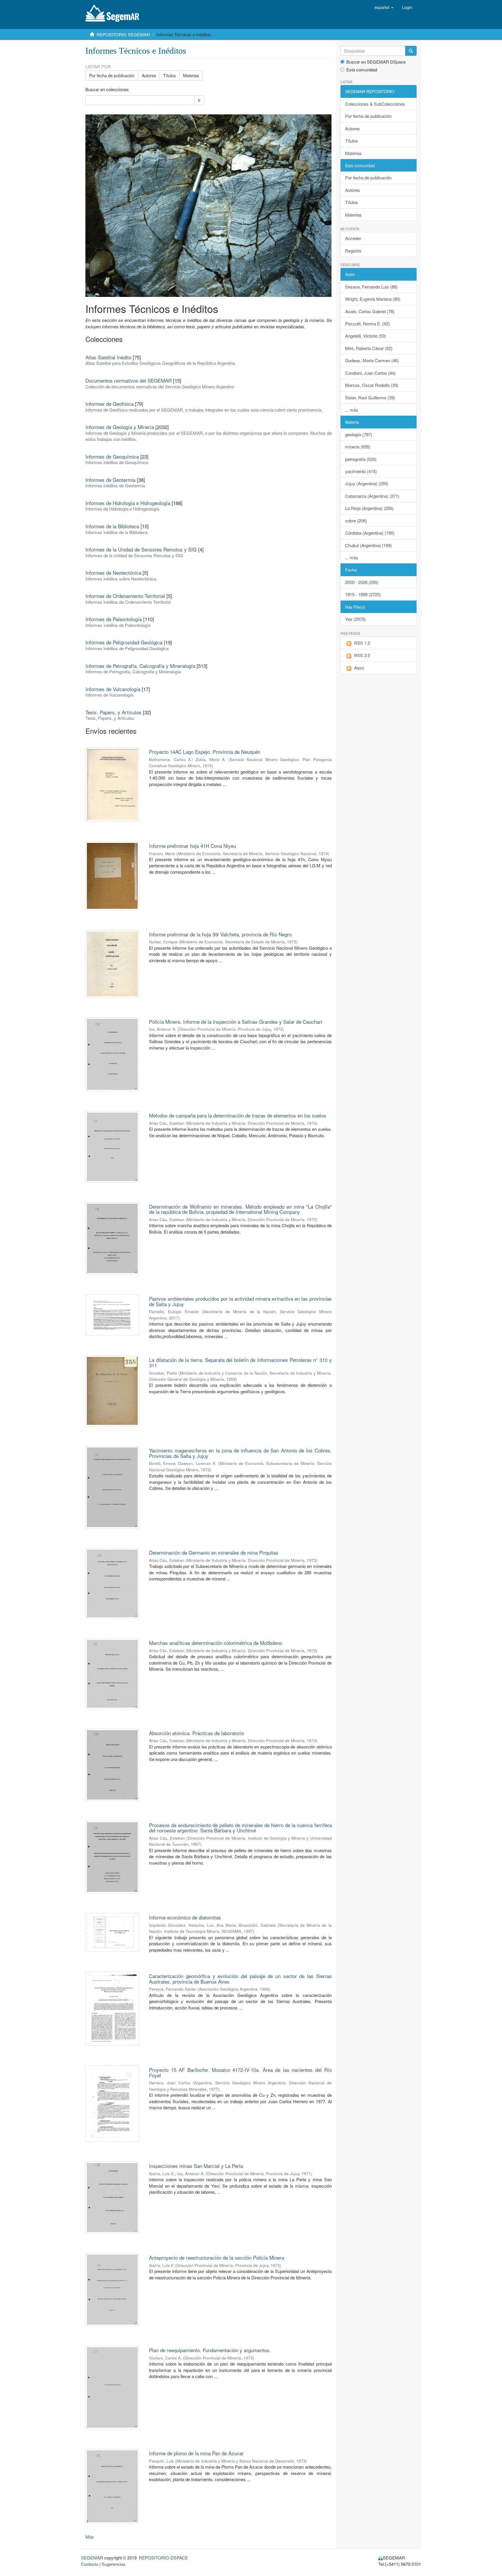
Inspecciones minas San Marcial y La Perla (196, 2166)
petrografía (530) (361, 459)
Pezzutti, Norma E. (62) (367, 323)
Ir (199, 100)
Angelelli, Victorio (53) (366, 336)
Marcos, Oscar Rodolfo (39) (372, 385)
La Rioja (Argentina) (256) (369, 508)
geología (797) (359, 434)
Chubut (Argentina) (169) (369, 545)
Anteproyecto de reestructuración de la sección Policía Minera (217, 2257)
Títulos (170, 75)
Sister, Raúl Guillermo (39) (370, 398)
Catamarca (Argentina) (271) (372, 496)
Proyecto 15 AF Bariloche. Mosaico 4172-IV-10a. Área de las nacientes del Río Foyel (240, 2072)
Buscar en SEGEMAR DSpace (376, 62)
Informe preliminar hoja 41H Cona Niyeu (192, 846)
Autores (149, 75)
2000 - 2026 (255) (362, 582)
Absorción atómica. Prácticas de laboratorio (197, 1733)
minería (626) (358, 447)
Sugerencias (114, 2564)
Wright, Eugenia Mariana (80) (373, 299)
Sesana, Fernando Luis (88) (371, 287)
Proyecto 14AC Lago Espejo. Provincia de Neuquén (205, 752)
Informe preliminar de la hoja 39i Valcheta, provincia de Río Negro (220, 934)
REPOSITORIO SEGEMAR (123, 34)
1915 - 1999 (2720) (363, 594)
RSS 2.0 (362, 655)
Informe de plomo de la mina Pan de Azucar (196, 2453)
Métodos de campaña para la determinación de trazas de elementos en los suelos (238, 1115)
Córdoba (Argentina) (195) (370, 533)
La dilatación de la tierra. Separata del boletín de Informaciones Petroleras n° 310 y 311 (240, 1362)
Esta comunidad (362, 70)
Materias (191, 75)
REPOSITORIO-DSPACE (163, 2558)
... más (352, 410)
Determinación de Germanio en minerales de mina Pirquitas (214, 1552)
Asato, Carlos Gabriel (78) (370, 311)
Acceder (353, 238)
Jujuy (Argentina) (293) (367, 483)
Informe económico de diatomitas (185, 1917)
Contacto (90, 2564)
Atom (359, 668)
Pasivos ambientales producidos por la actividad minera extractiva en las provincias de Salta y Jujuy (240, 1301)
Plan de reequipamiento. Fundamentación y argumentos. (210, 2350)
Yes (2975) (355, 619)
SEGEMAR (92, 2558)
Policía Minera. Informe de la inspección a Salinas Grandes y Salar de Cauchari (236, 1022)
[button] (384, 7)
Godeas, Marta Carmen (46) (372, 360)
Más (90, 2537)
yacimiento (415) (361, 471)
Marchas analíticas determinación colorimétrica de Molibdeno (216, 1643)
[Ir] (411, 51)
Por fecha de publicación (112, 75)
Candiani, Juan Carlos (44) (370, 373)
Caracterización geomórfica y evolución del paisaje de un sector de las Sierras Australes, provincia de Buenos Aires (240, 1979)
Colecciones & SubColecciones (375, 104)
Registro (353, 251)
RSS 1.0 (362, 643)
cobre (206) (356, 521)
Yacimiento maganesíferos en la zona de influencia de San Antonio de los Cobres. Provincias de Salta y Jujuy (240, 1453)
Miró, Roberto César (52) (369, 348)
